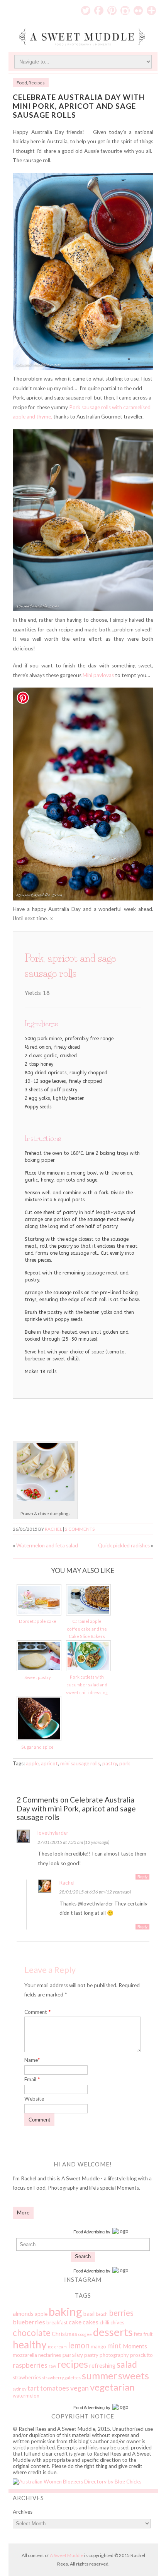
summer (99, 2375)
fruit (148, 2334)
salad (127, 2364)
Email (32, 2079)
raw (52, 2366)
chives (117, 2322)
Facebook (99, 10)
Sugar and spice (37, 1747)
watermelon (26, 2396)
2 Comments (80, 1529)
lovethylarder (53, 1833)
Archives (23, 2512)
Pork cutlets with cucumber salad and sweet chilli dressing (87, 1684)
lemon (79, 2345)
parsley (73, 2354)
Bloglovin (151, 10)
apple (32, 1763)
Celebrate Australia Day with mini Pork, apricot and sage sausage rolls (79, 106)
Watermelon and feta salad (47, 1545)
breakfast (57, 2322)
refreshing (102, 2365)
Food (22, 83)
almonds (23, 2314)
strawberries (27, 2377)
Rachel (53, 1529)
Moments (135, 2346)
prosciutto (141, 2355)
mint (114, 2346)
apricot (49, 1763)
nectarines (50, 2355)
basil (89, 2314)
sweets (134, 2375)
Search (83, 2256)
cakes (91, 2322)
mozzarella (25, 2355)
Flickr (138, 10)
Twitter (86, 10)
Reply (142, 1877)
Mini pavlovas (98, 675)
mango (98, 2346)
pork (125, 1763)
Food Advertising (89, 2232)
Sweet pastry (38, 1677)
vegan (80, 2388)
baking (65, 2311)
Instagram (125, 10)
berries (121, 2313)
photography (114, 2355)
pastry (110, 1763)
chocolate (32, 2333)
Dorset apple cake (38, 1621)
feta (138, 2334)
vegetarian (112, 2387)
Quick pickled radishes (124, 1545)
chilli (104, 2322)
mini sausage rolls (80, 1763)
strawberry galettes (61, 2378)
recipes (73, 2364)
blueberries (29, 2322)
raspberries (30, 2365)
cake (75, 2322)
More (23, 2212)
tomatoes (55, 2388)
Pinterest (112, 10)
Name (32, 2060)
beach (102, 2314)
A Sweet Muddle (67, 2555)
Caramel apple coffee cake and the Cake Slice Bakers (87, 1629)
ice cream (57, 2347)
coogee (85, 2334)
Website (34, 2099)
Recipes (37, 83)
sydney (19, 2389)
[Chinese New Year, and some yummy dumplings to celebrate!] (46, 1499)
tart (33, 2388)
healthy (30, 2344)
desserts (113, 2332)
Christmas (64, 2334)
